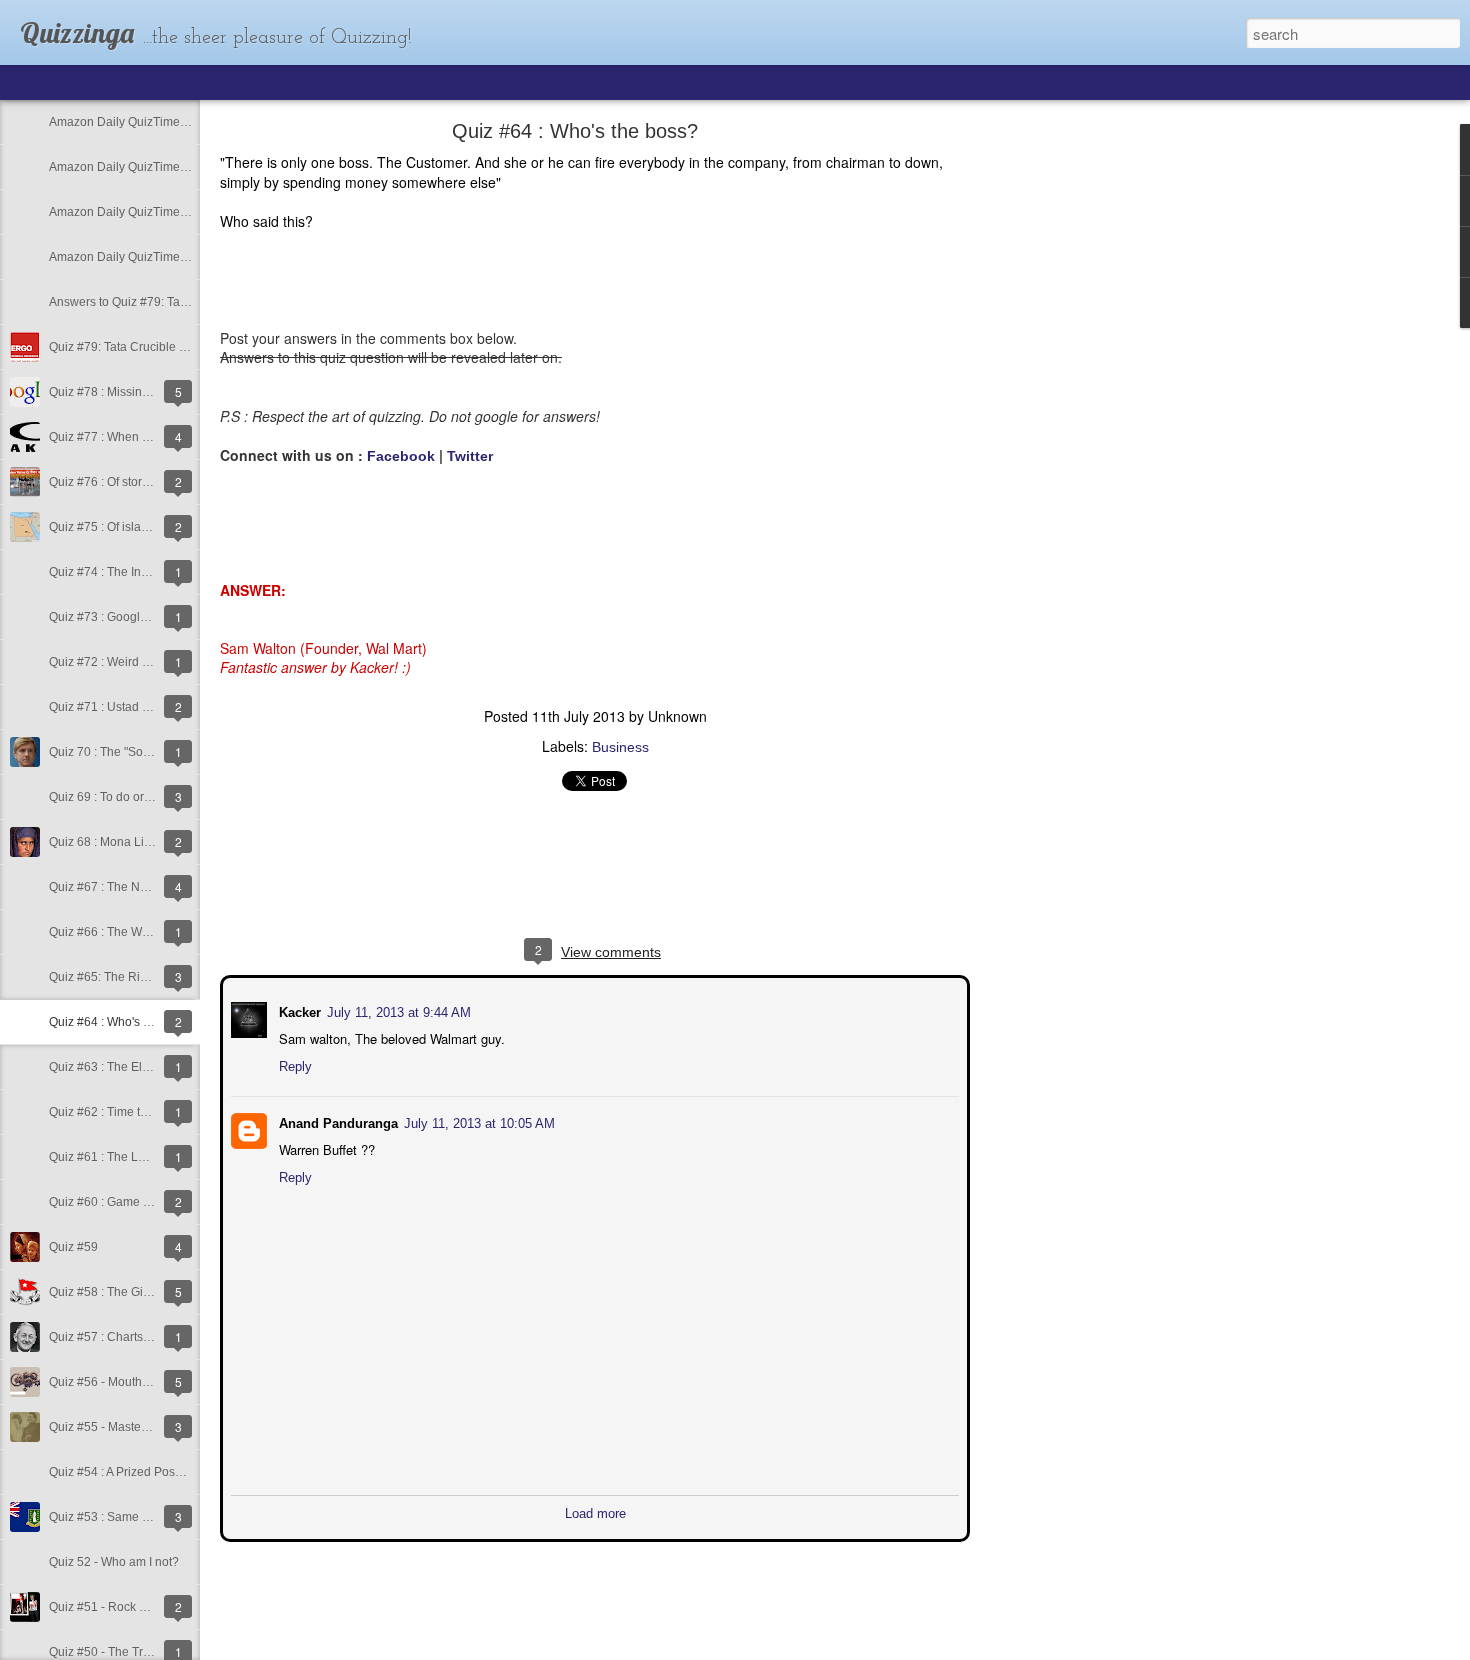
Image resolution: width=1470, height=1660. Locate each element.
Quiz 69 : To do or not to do (121, 797)
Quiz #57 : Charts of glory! (119, 1337)
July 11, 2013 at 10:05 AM (477, 1121)
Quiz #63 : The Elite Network (126, 1067)
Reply (293, 1064)
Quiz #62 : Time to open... (118, 1112)
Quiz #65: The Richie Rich (120, 977)
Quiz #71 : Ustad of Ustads (121, 707)
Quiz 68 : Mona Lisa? (106, 842)
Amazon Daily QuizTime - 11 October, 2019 (165, 167)
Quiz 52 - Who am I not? (114, 1562)
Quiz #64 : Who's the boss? (122, 1022)
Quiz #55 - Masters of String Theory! (146, 1427)
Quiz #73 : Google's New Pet (126, 617)
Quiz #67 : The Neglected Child (134, 887)
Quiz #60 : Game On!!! (108, 1202)
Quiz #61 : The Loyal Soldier (126, 1157)
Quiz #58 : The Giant (104, 1292)
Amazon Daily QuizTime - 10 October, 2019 (166, 212)
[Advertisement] (1080, 445)
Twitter (470, 456)
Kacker (298, 1010)
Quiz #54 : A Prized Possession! (134, 1472)
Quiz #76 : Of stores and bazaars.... (143, 482)
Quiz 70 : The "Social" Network (131, 752)
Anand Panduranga (336, 1121)
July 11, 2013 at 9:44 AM (397, 1010)
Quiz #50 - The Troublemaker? (132, 1652)
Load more (595, 1511)
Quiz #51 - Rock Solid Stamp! (128, 1607)
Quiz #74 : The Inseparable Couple (144, 572)
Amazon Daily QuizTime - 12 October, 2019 (166, 122)
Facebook (401, 456)
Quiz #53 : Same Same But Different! (148, 1517)
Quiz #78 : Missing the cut (118, 392)
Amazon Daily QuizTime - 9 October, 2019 (162, 257)
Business (620, 747)
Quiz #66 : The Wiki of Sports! (128, 932)
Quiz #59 (73, 1247)
